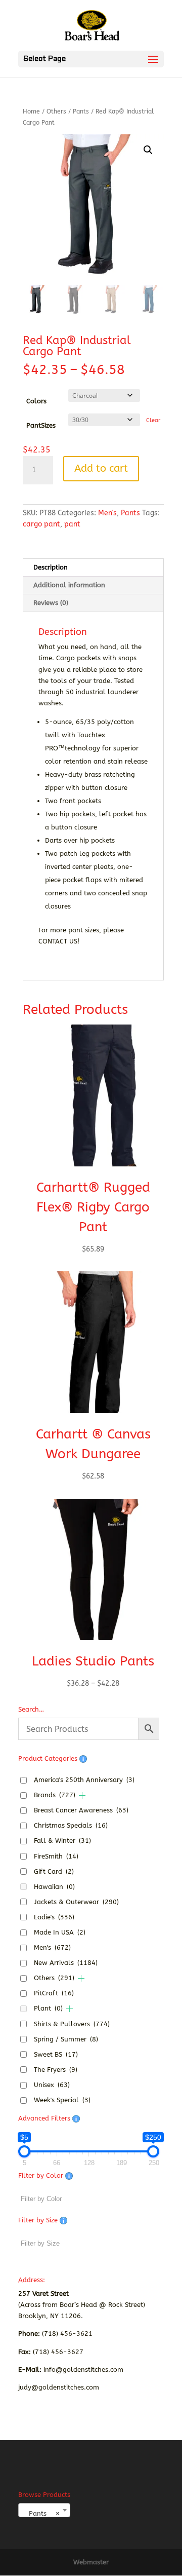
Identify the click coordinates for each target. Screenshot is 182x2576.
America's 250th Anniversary (84, 1780)
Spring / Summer (66, 2039)
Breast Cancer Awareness (81, 1810)
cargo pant (41, 524)
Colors (36, 401)
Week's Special (62, 2100)
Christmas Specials (71, 1825)
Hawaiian (54, 1887)
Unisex (52, 2085)
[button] (148, 150)
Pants (81, 111)
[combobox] (44, 2510)
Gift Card (54, 1871)
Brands (55, 1795)
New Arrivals (66, 1963)
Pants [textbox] (41, 2513)
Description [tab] (51, 567)
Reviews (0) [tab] (51, 603)
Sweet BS (56, 2054)
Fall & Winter (62, 1841)
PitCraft (54, 1993)
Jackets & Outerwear (76, 1902)
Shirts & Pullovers (72, 2024)
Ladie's (54, 1917)
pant (72, 524)
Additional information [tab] (69, 585)
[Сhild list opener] (82, 1795)
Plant (48, 2008)
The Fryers (56, 2070)
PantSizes (41, 425)
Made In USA (60, 1932)
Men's (107, 513)
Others (56, 111)
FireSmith (56, 1856)
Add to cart (101, 468)
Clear (153, 420)
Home (31, 111)
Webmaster (91, 2562)
